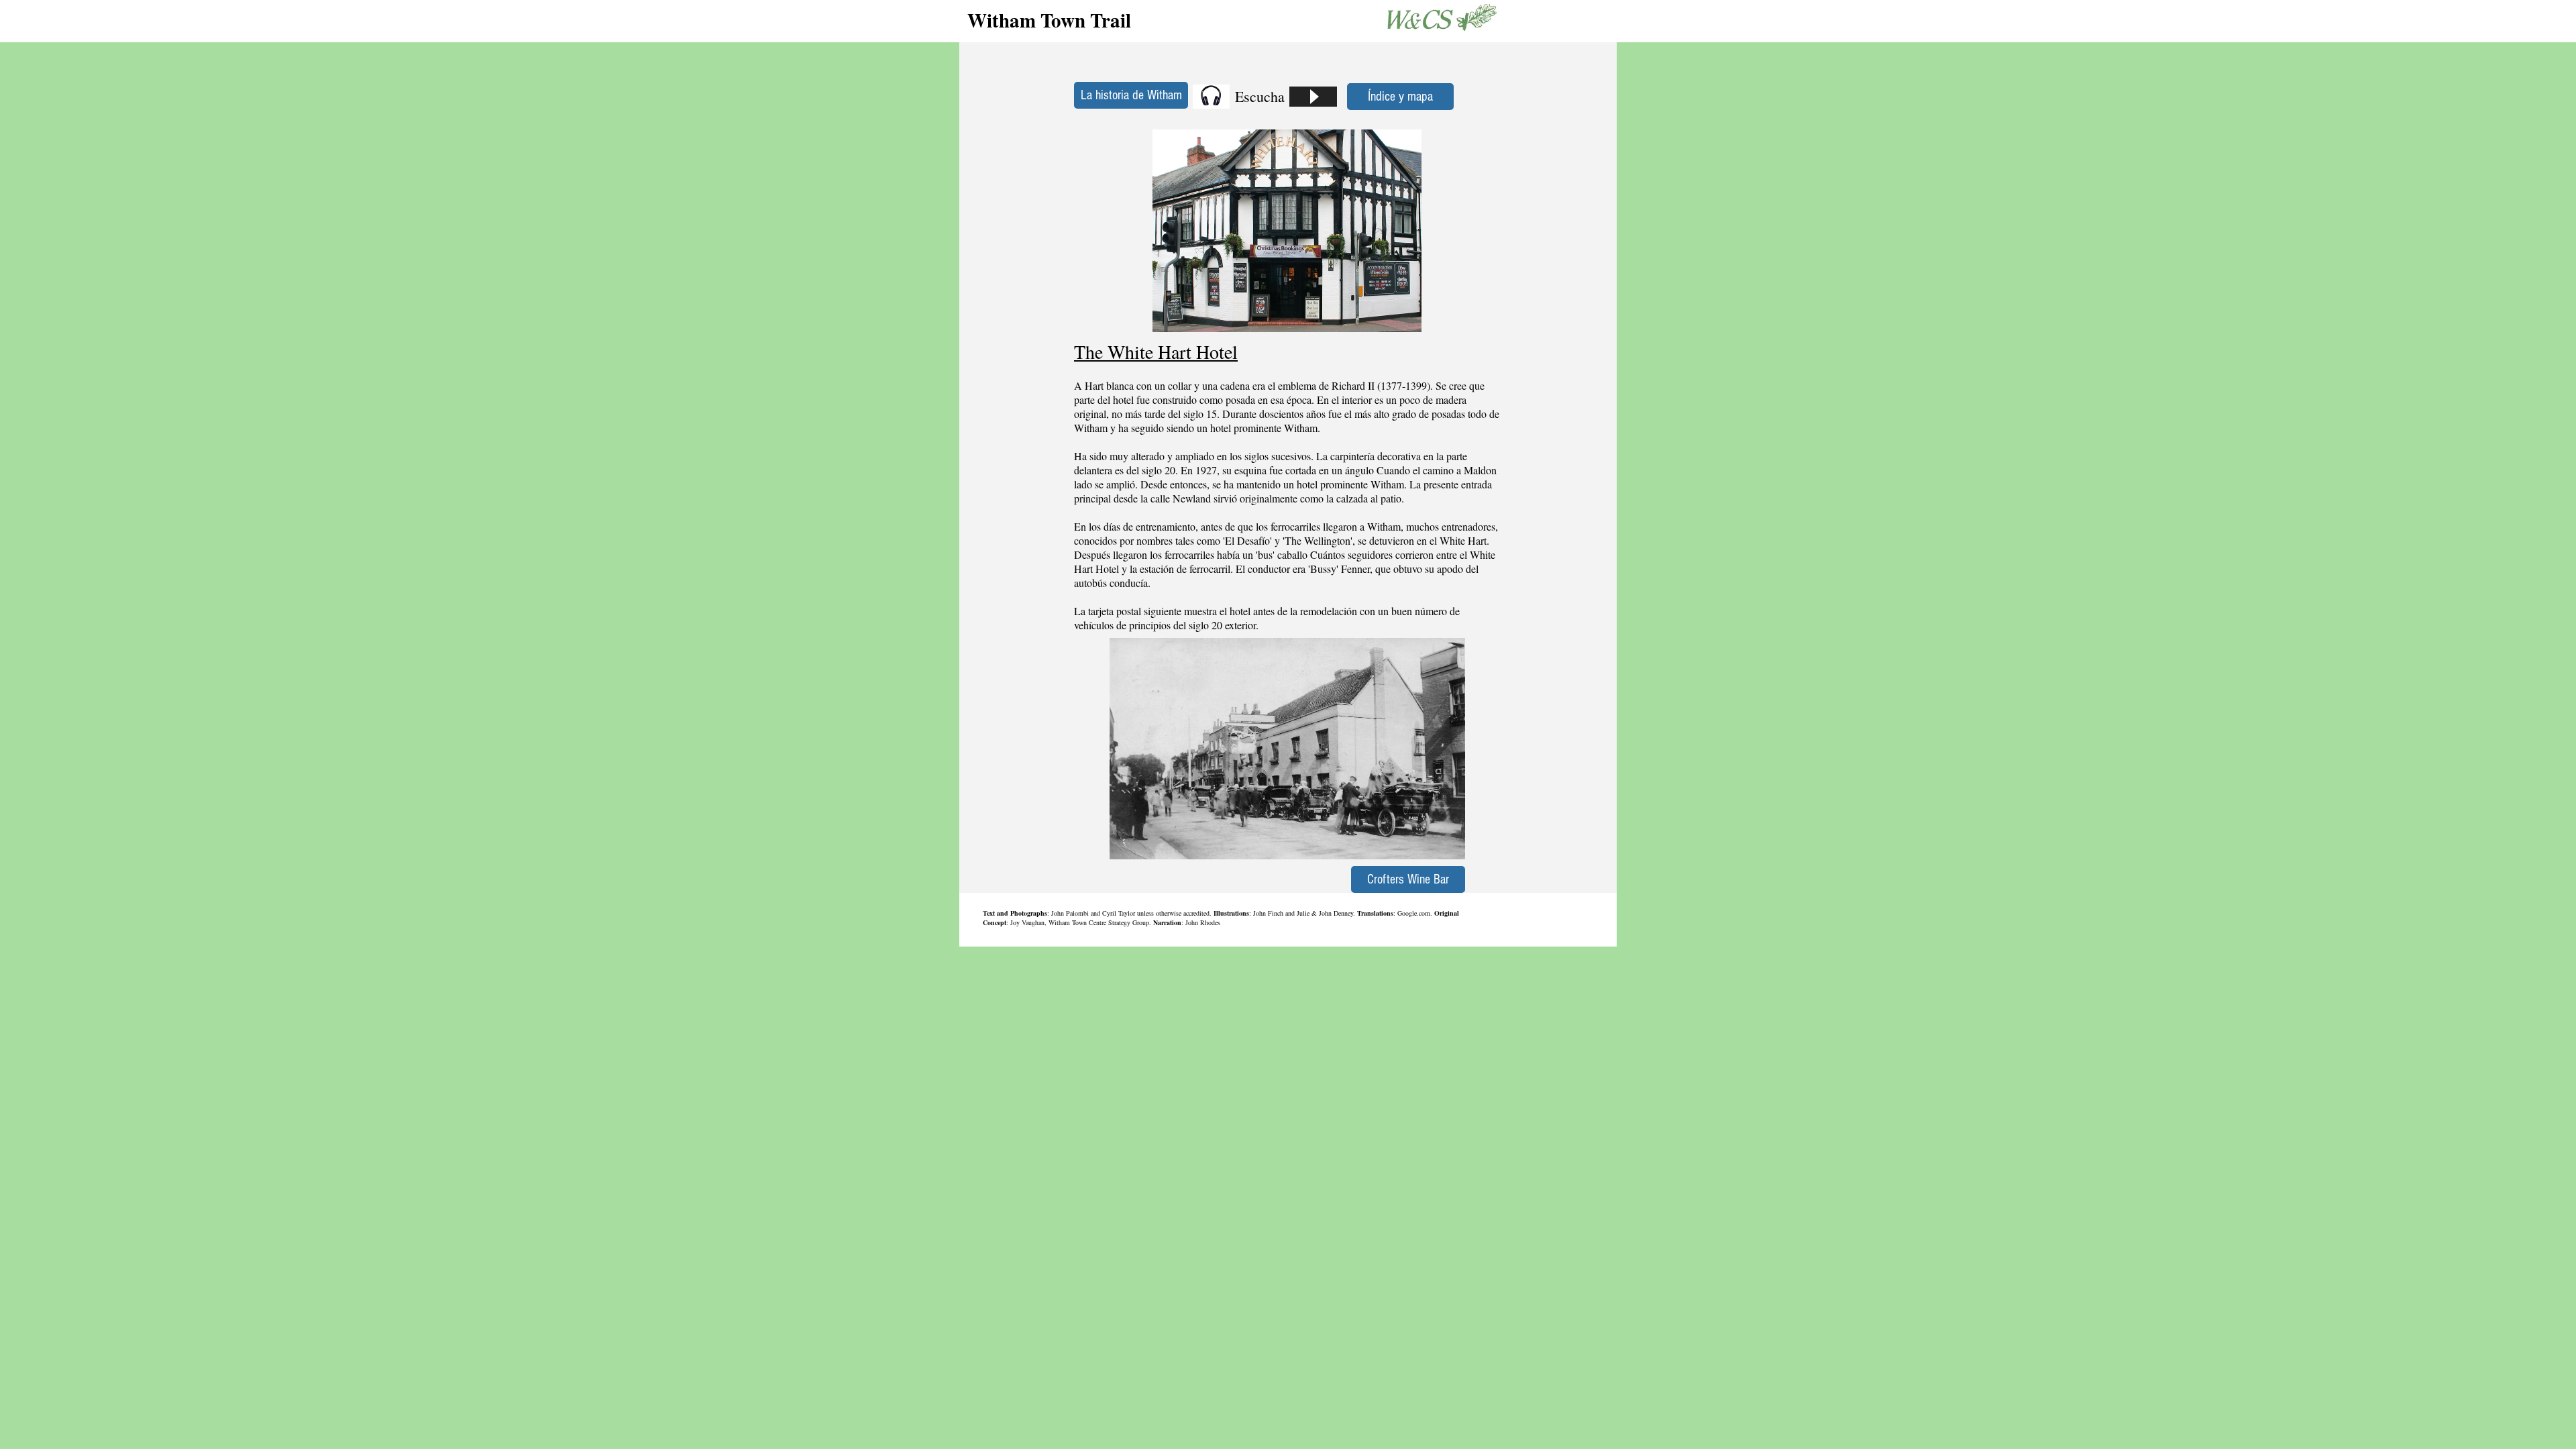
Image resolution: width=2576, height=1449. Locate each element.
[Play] (1313, 97)
